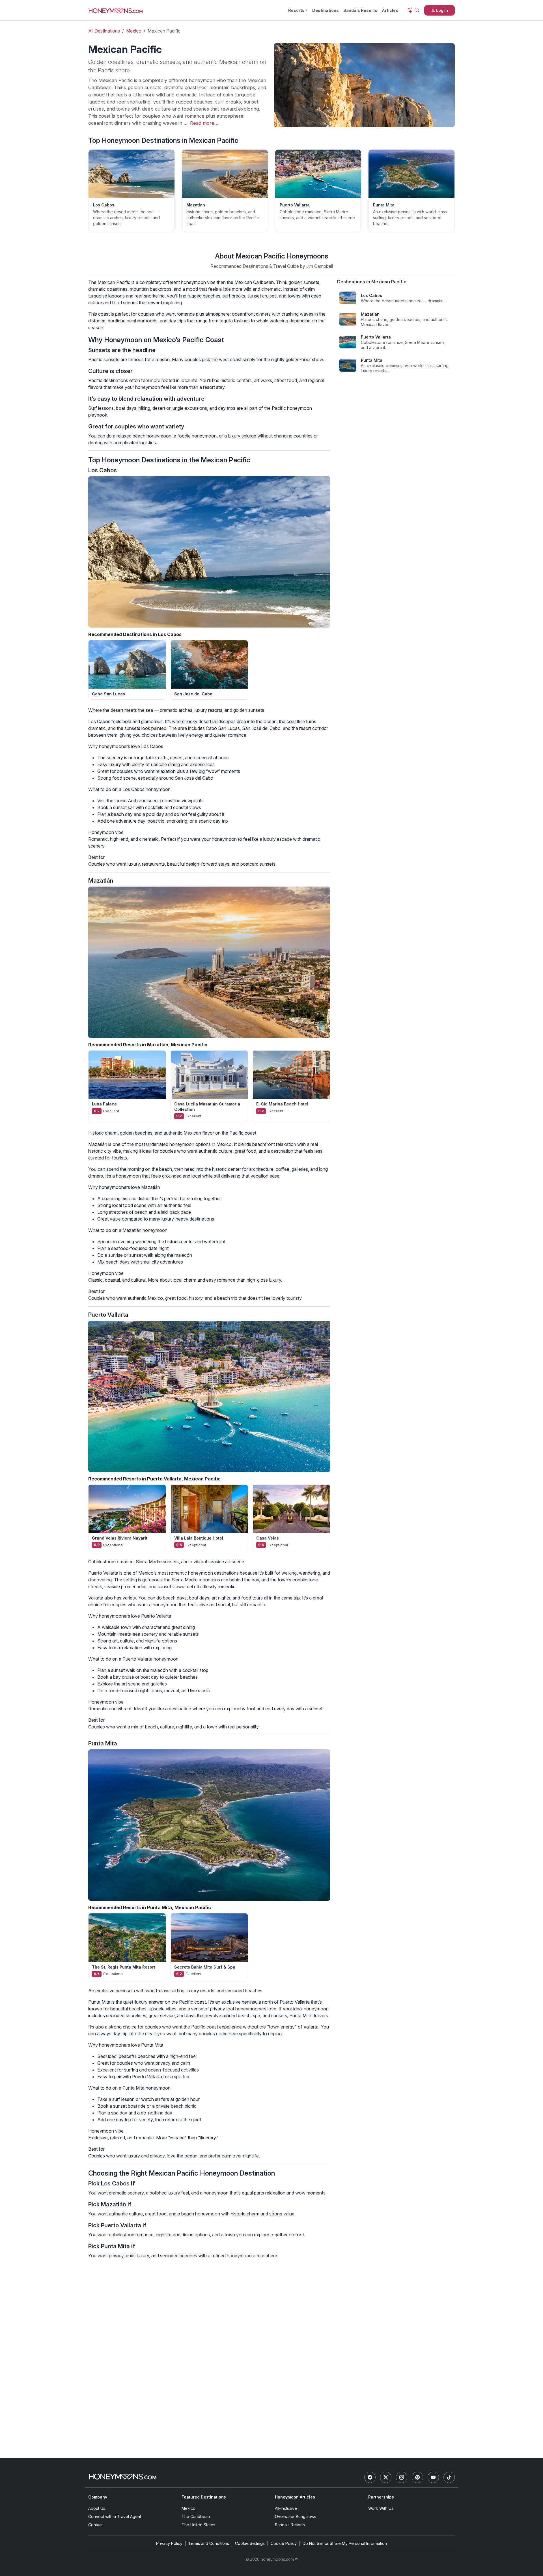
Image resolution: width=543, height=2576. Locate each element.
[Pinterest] (417, 2477)
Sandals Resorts (360, 10)
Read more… (204, 123)
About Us (97, 2508)
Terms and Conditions (209, 2543)
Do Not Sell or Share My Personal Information (345, 2543)
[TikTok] (449, 2477)
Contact (95, 2525)
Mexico (134, 31)
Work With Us (381, 2508)
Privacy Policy (169, 2543)
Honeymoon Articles (295, 2497)
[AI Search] (413, 10)
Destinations (326, 10)
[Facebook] (370, 2477)
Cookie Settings (250, 2543)
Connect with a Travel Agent (115, 2516)
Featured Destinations (204, 2497)
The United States (198, 2525)
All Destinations (104, 31)
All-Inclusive (286, 2508)
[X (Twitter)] (386, 2477)
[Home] (122, 2477)
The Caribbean (196, 2516)
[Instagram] (402, 2477)
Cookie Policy (284, 2543)
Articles (390, 10)
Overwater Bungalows (296, 2516)
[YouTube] (433, 2477)
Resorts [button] (296, 10)
